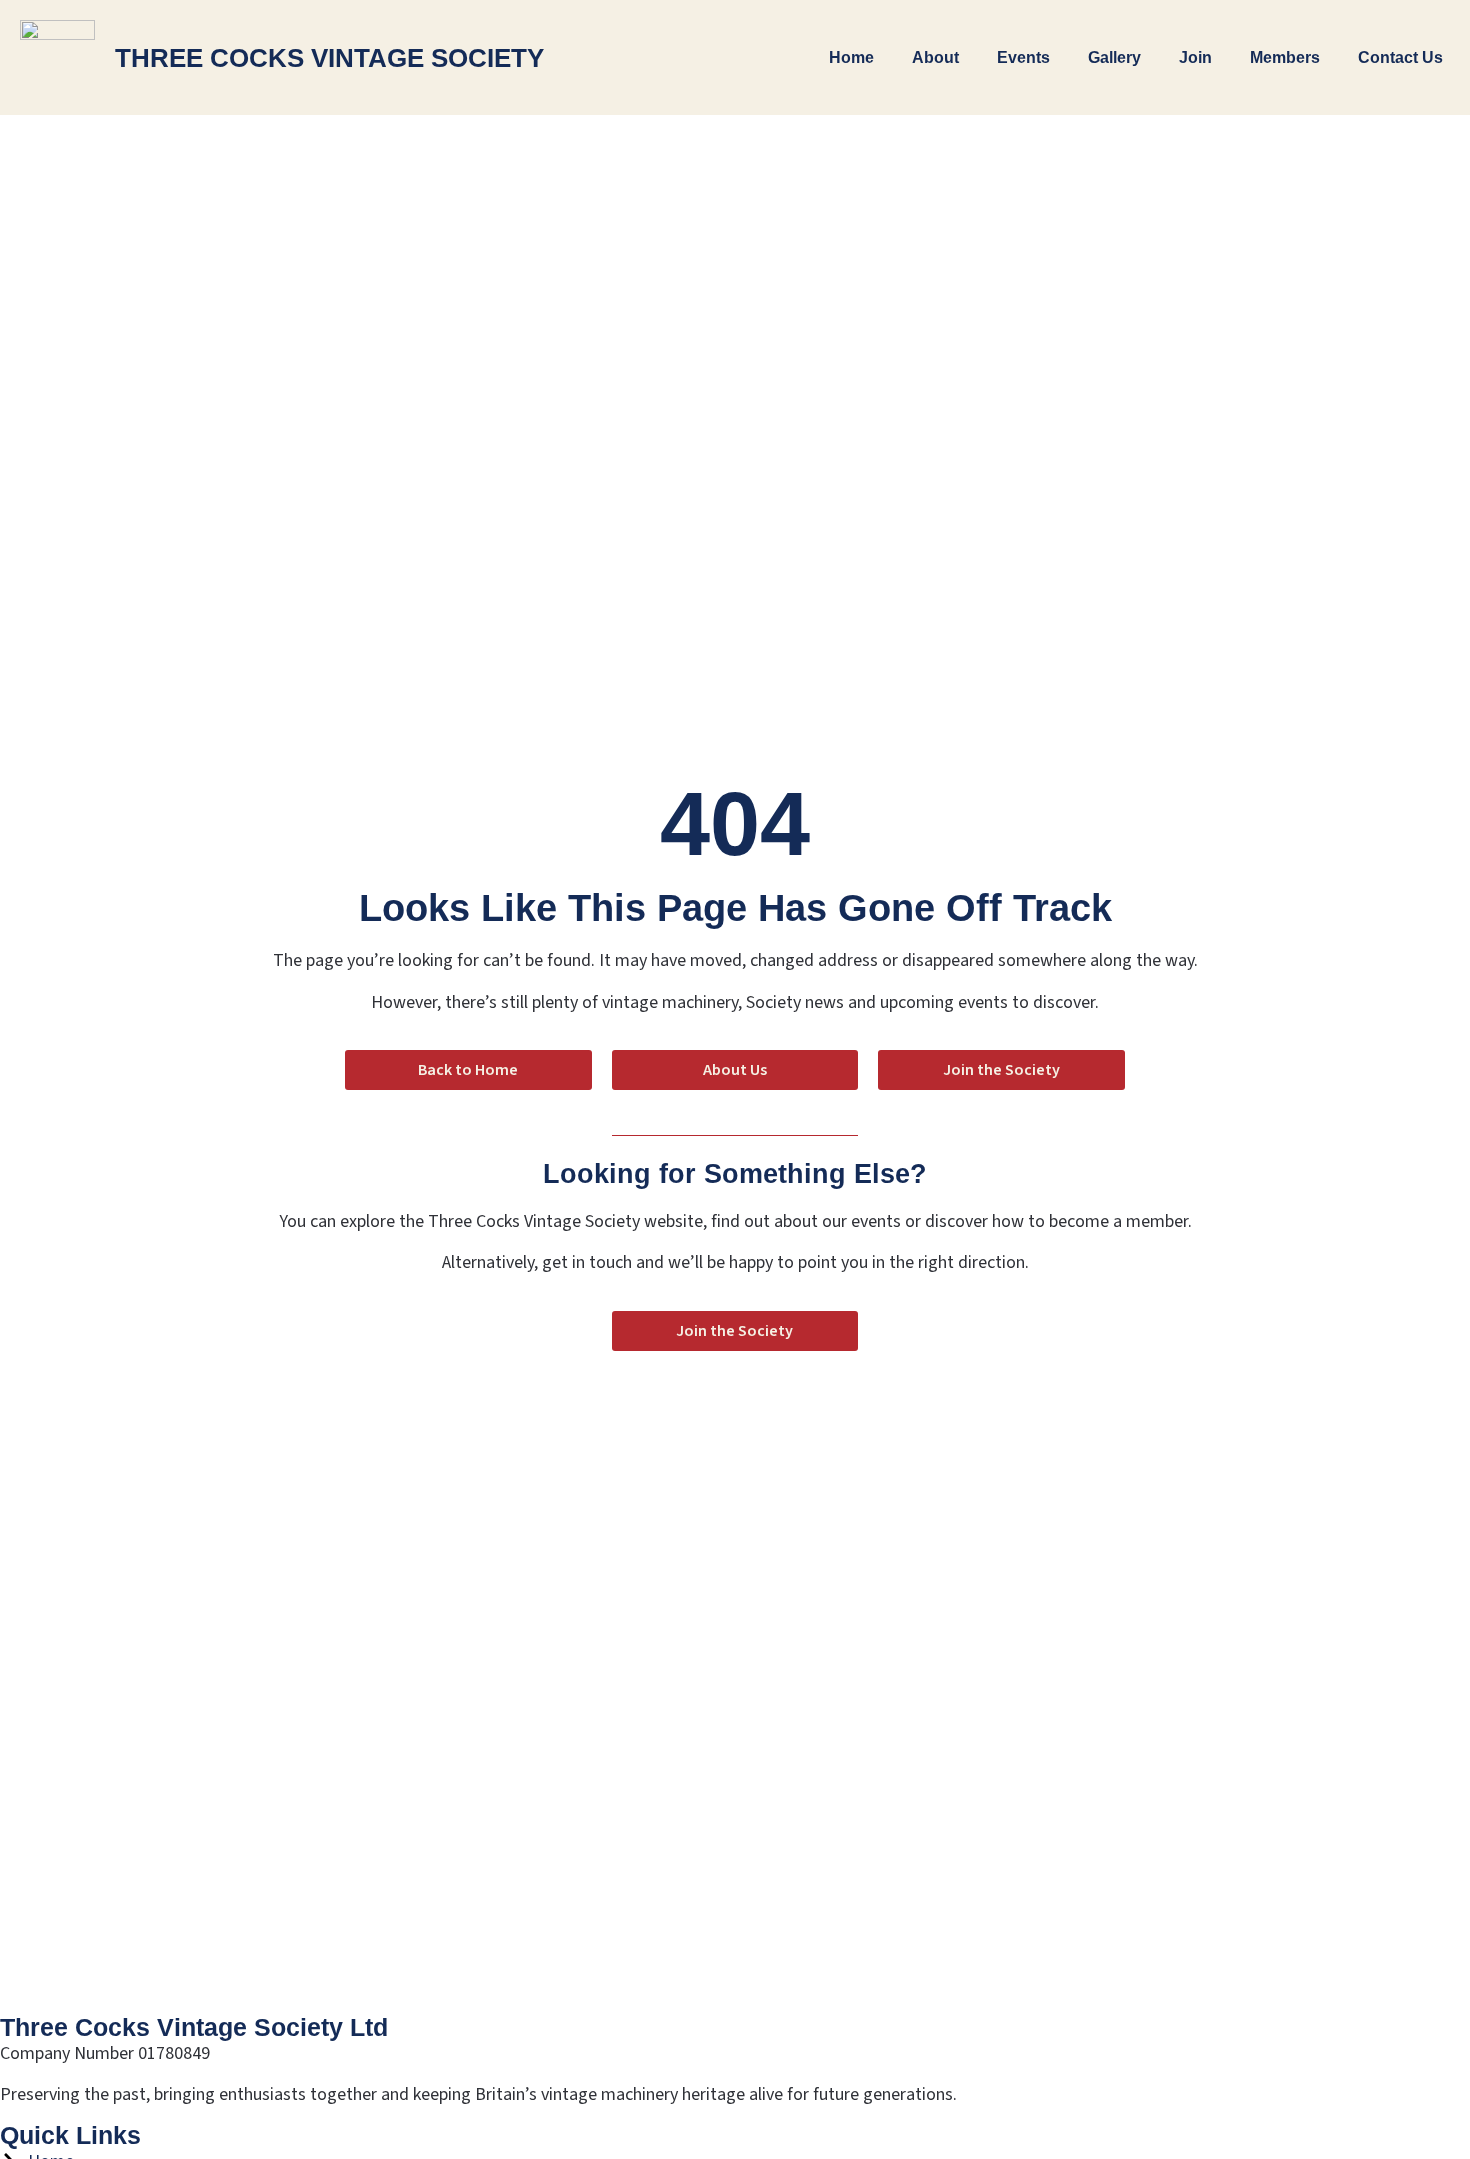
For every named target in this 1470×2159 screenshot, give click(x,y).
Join (1195, 57)
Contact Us (1400, 57)
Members (1285, 57)
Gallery (1114, 57)
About (935, 57)
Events (1023, 57)
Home (851, 57)
